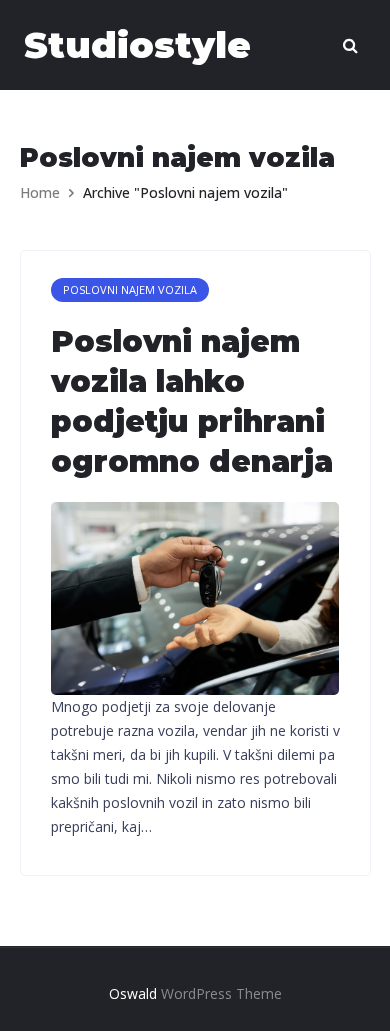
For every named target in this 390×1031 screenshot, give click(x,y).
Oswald (133, 993)
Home (40, 192)
